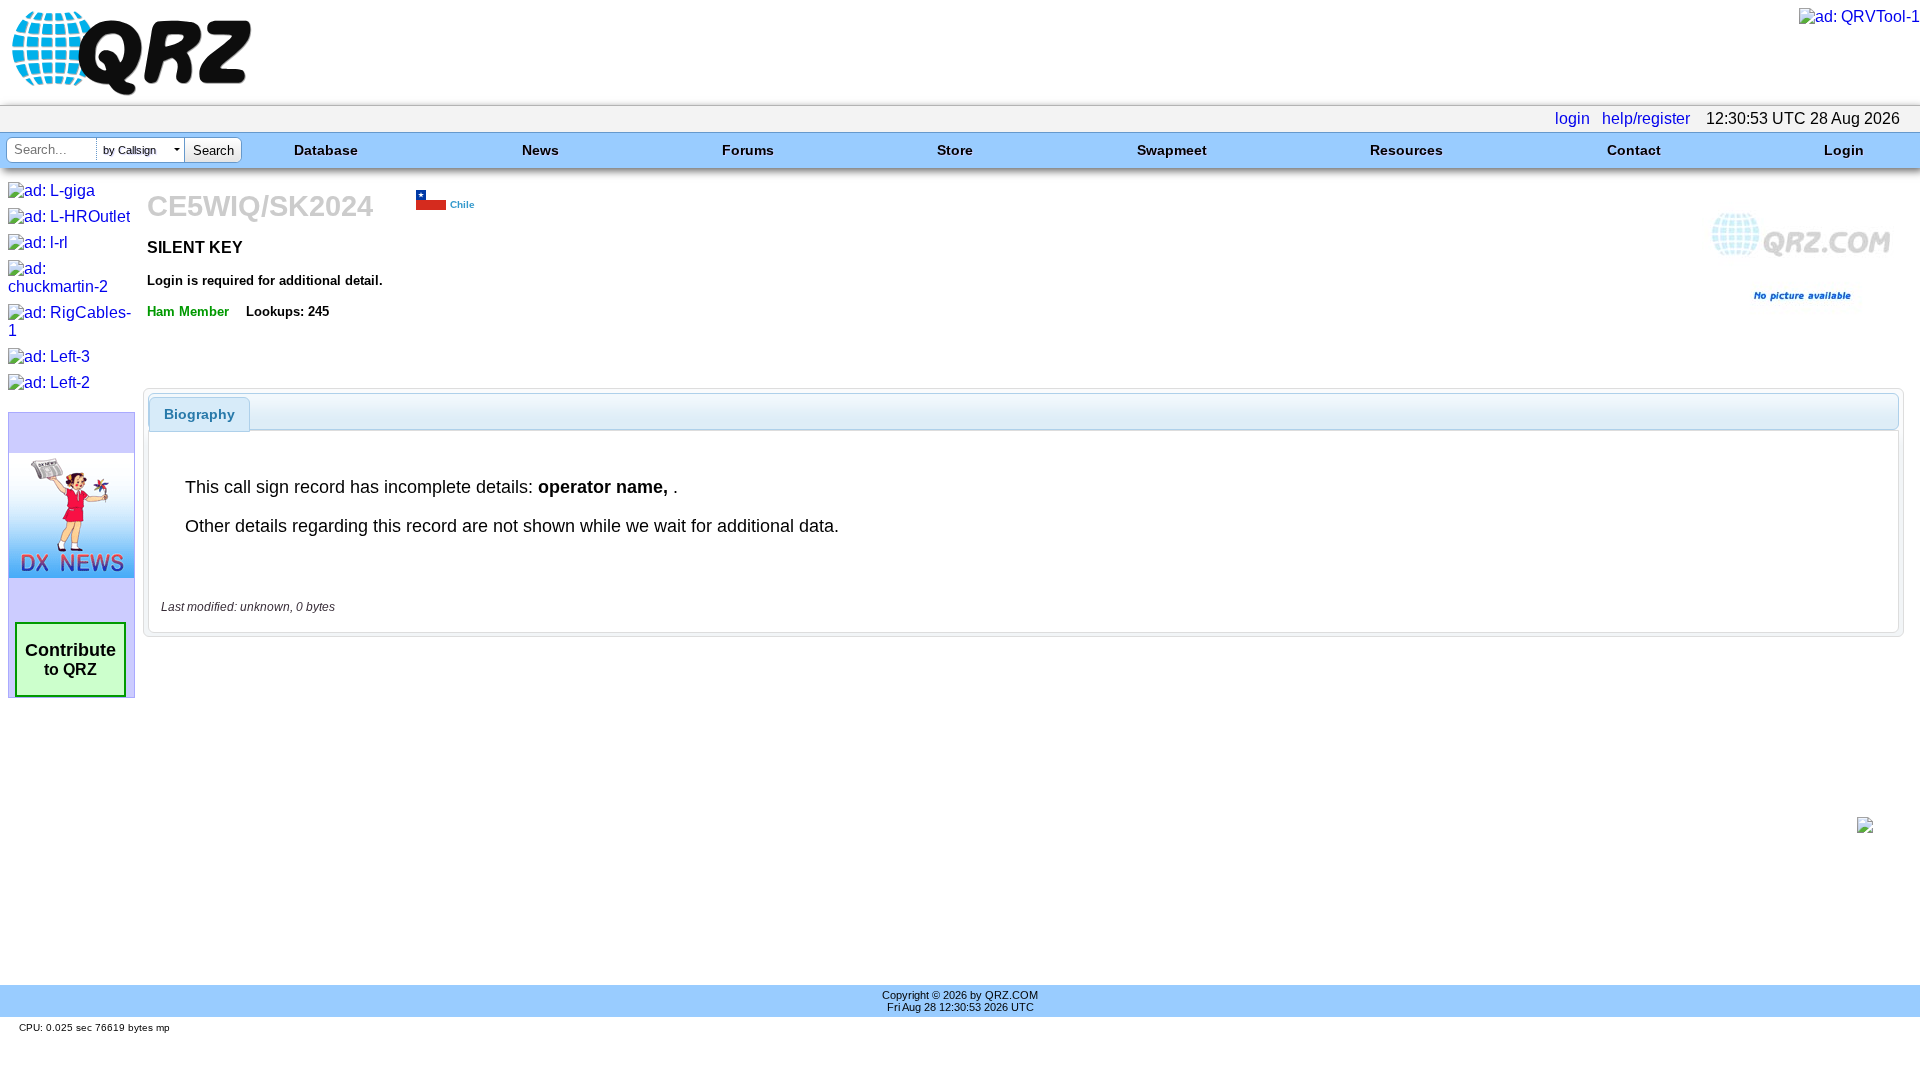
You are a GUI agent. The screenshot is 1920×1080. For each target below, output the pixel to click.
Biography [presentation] (199, 414)
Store (955, 150)
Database (326, 150)
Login (1844, 150)
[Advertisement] (1000, 825)
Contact (1634, 150)
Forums (748, 150)
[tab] (199, 414)
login (1572, 118)
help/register (1646, 118)
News (540, 150)
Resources (1406, 150)
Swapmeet (1172, 150)
